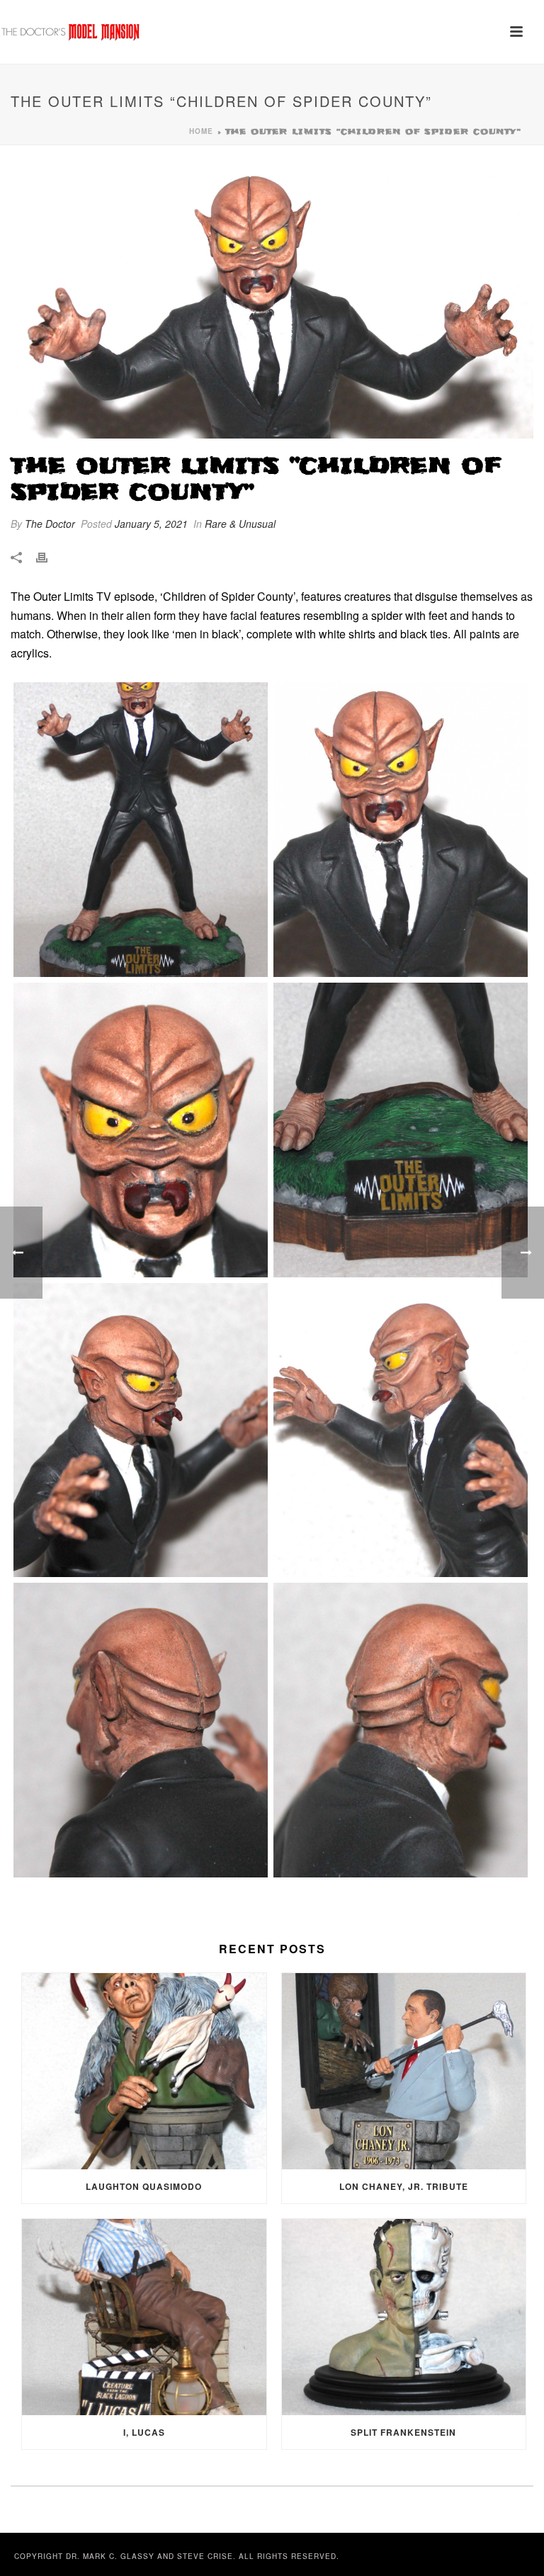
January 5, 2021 (151, 524)
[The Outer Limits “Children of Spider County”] (272, 301)
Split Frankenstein (403, 2432)
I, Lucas (144, 2432)
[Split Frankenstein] (404, 2317)
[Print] (49, 557)
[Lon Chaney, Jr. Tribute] (404, 2071)
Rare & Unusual (240, 524)
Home (201, 131)
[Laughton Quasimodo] (144, 2071)
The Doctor (50, 524)
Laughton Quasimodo (144, 2186)
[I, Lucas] (144, 2317)
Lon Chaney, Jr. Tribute (404, 2186)
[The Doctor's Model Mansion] (71, 32)
